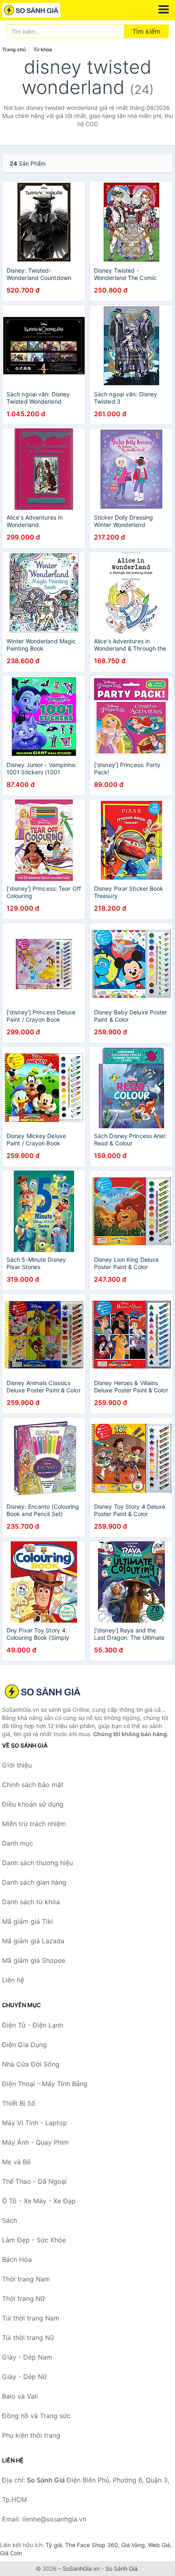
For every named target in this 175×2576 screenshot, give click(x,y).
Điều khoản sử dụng (33, 1804)
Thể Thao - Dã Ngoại (34, 2181)
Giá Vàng (133, 2545)
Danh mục (17, 1843)
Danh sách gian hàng (34, 1882)
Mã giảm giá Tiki (27, 1921)
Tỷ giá (54, 2545)
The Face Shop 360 (92, 2545)
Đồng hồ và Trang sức (36, 2416)
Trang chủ (14, 49)
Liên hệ (13, 1980)
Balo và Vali (20, 2396)
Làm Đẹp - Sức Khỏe (34, 2240)
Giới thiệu (17, 1765)
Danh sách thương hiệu (37, 1863)
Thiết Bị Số (19, 2103)
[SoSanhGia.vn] (43, 10)
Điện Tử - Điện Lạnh (33, 2025)
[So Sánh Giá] (43, 1691)
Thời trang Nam (26, 2279)
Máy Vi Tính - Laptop (35, 2123)
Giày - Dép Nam (27, 2357)
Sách (10, 2220)
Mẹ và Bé (16, 2162)
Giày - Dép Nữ (24, 2377)
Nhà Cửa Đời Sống (31, 2064)
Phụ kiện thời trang (31, 2435)
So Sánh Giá (121, 2568)
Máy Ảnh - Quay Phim (35, 2142)
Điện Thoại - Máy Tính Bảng (45, 2084)
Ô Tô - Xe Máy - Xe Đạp (39, 2201)
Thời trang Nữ (23, 2299)
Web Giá (159, 2545)
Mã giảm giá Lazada (33, 1941)
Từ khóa (43, 49)
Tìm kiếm (146, 31)
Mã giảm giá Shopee (34, 1960)
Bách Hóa (17, 2259)
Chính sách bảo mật (33, 1785)
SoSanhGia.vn (81, 2568)
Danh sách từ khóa (31, 1902)
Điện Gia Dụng (24, 2045)
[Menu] (164, 9)
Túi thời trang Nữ (28, 2338)
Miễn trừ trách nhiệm (34, 1824)
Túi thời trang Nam (31, 2318)
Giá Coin (11, 2553)
